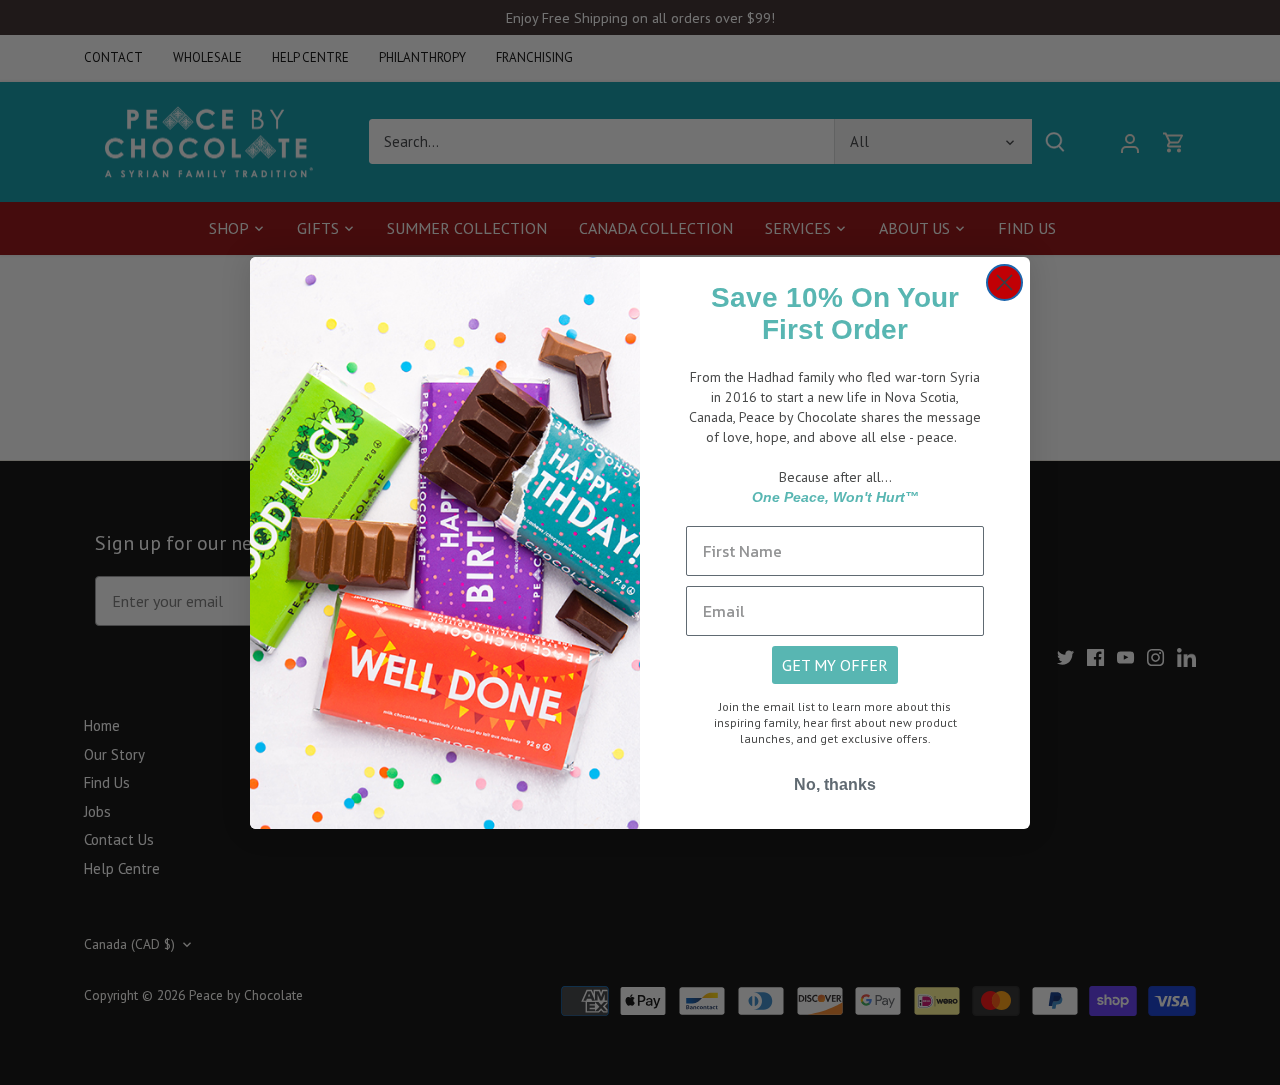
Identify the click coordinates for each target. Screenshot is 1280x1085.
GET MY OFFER (835, 665)
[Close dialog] (1004, 282)
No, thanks (835, 784)
